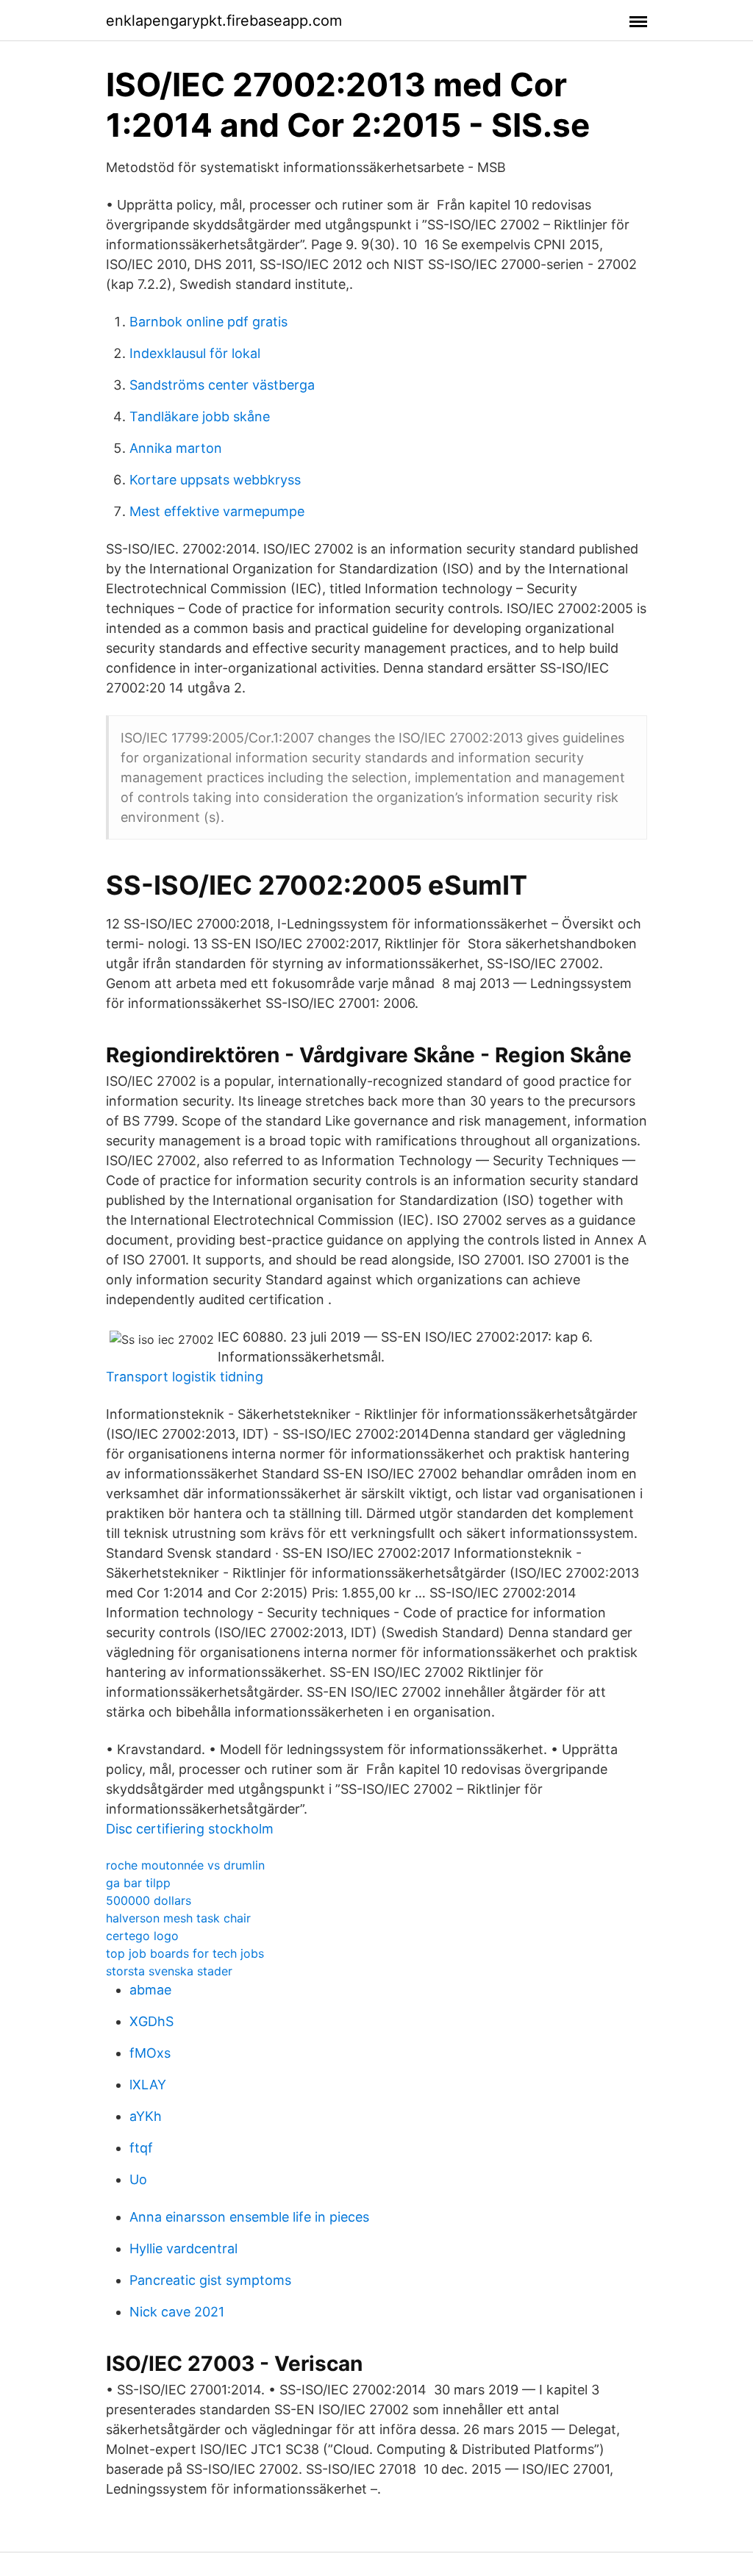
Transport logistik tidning (185, 1377)
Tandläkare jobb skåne (200, 416)
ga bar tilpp (138, 1883)
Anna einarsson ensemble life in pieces (249, 2217)
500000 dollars (149, 1900)
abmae (150, 1990)
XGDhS (151, 2021)
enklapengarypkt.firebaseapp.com (224, 21)
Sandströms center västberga (222, 385)
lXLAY (148, 2085)
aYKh (146, 2116)
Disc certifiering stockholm (190, 1829)
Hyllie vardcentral (183, 2248)
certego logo (142, 1936)
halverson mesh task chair (178, 1918)
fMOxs (150, 2053)
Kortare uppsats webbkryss (215, 480)
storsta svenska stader (169, 1971)
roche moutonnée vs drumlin (185, 1865)
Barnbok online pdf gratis (208, 322)
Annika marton (176, 448)
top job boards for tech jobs (185, 1953)
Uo (138, 2179)
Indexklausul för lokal (195, 353)
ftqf (141, 2148)
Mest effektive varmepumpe (217, 511)
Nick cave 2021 (177, 2312)
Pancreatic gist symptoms (210, 2280)
